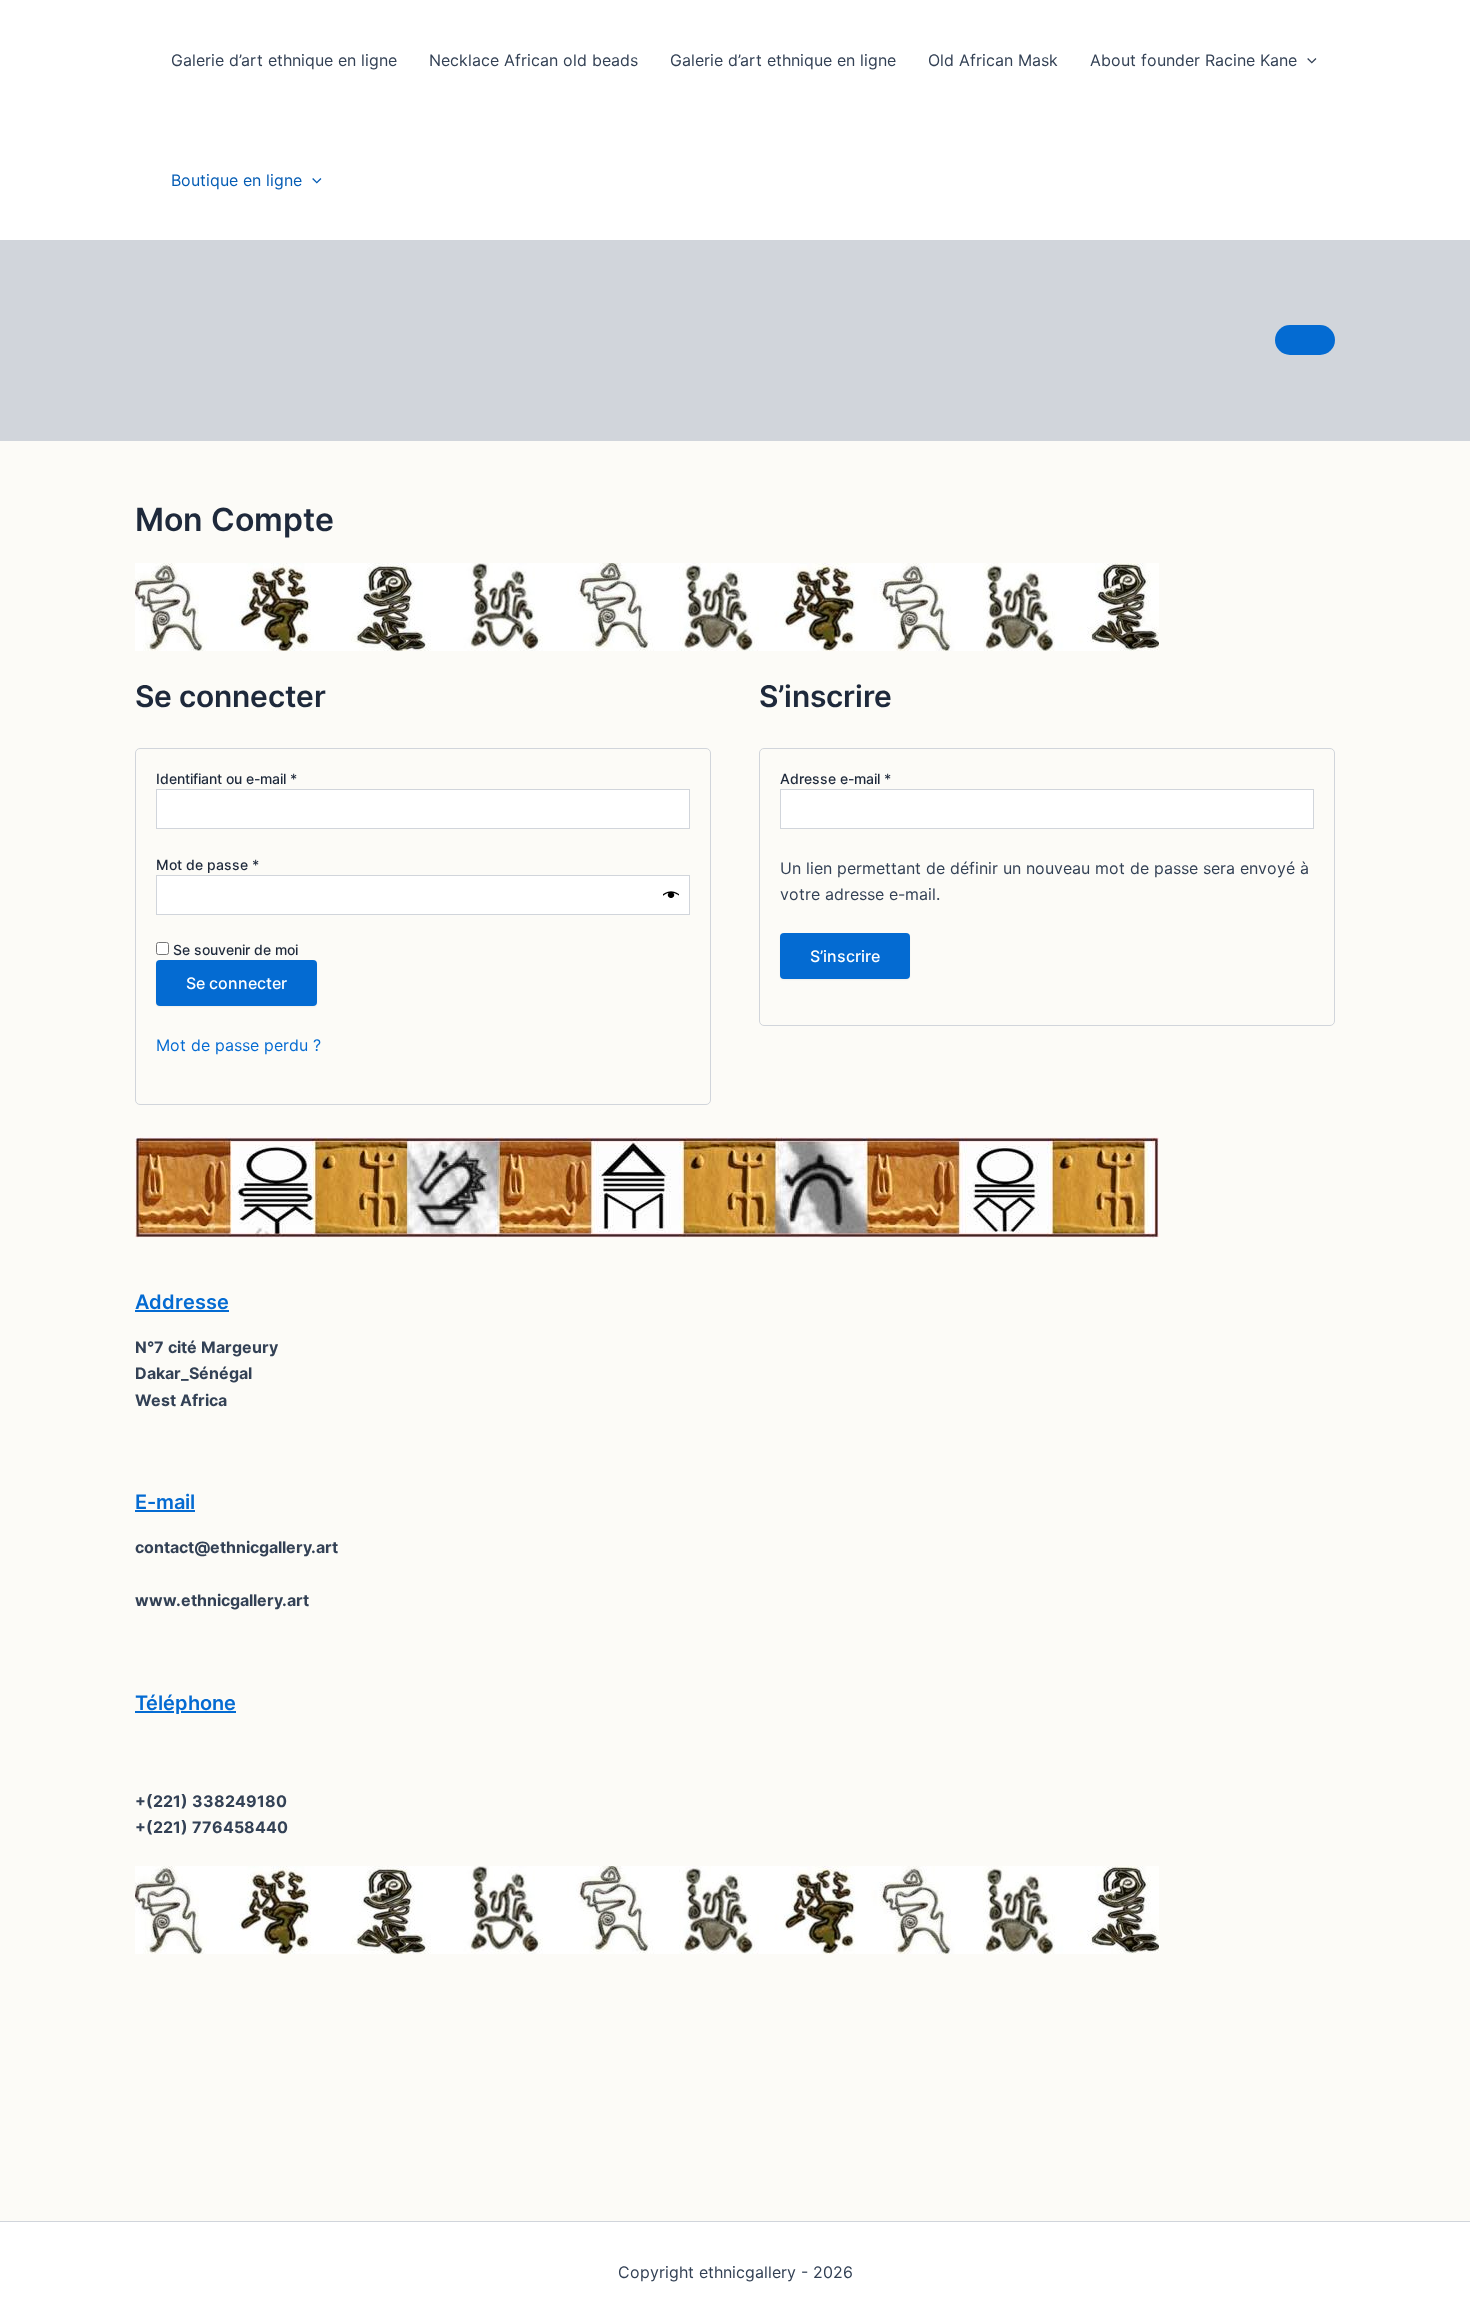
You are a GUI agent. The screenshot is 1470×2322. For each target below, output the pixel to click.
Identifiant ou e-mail (262, 778)
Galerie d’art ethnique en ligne (284, 60)
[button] (1307, 60)
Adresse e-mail (871, 778)
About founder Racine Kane (1193, 60)
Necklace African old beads (533, 60)
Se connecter (236, 983)
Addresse (182, 1302)
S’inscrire (845, 956)
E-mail (165, 1502)
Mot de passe (243, 864)
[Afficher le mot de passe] (671, 894)
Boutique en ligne (236, 180)
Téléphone (185, 1703)
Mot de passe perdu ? (238, 1045)
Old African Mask (993, 60)
